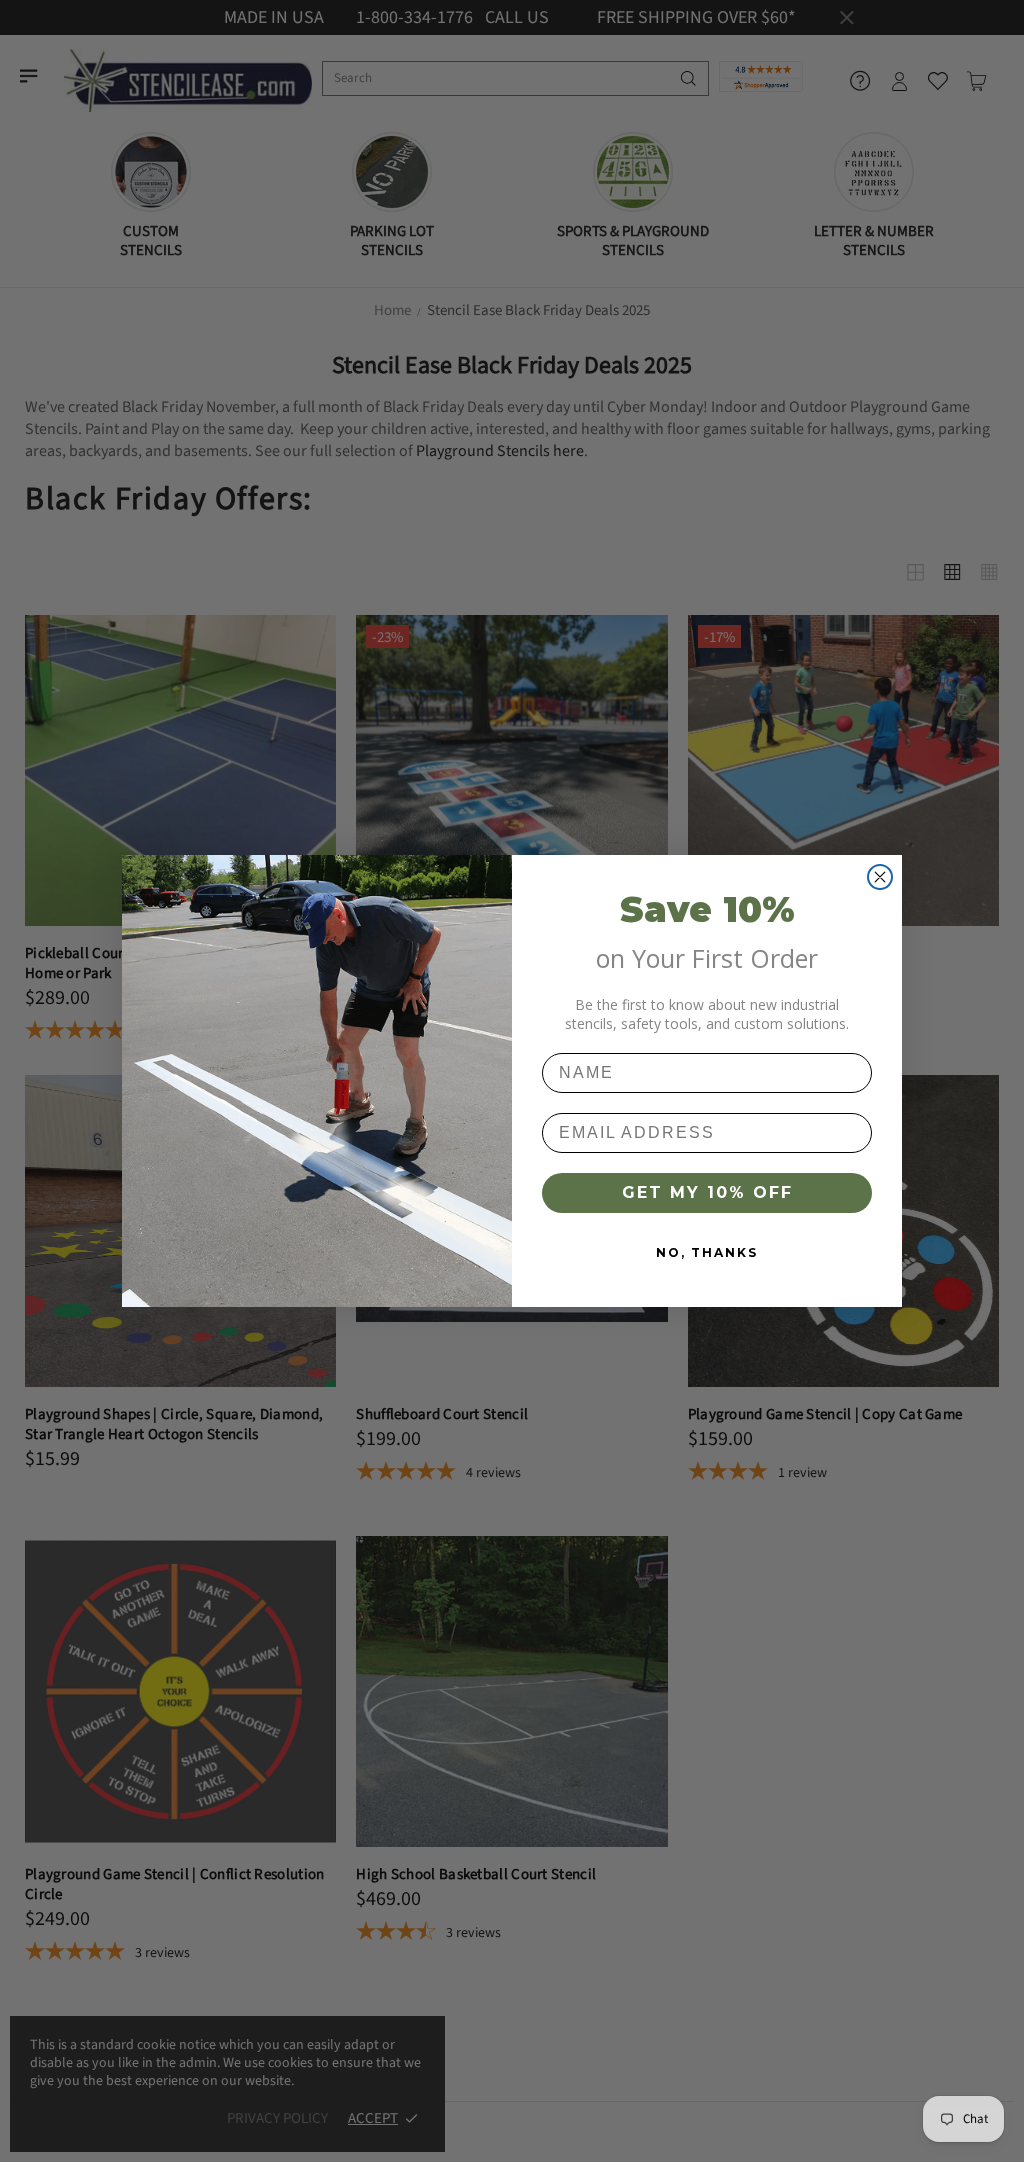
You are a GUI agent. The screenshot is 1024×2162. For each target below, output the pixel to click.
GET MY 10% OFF (707, 1192)
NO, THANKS (707, 1252)
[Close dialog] (880, 877)
